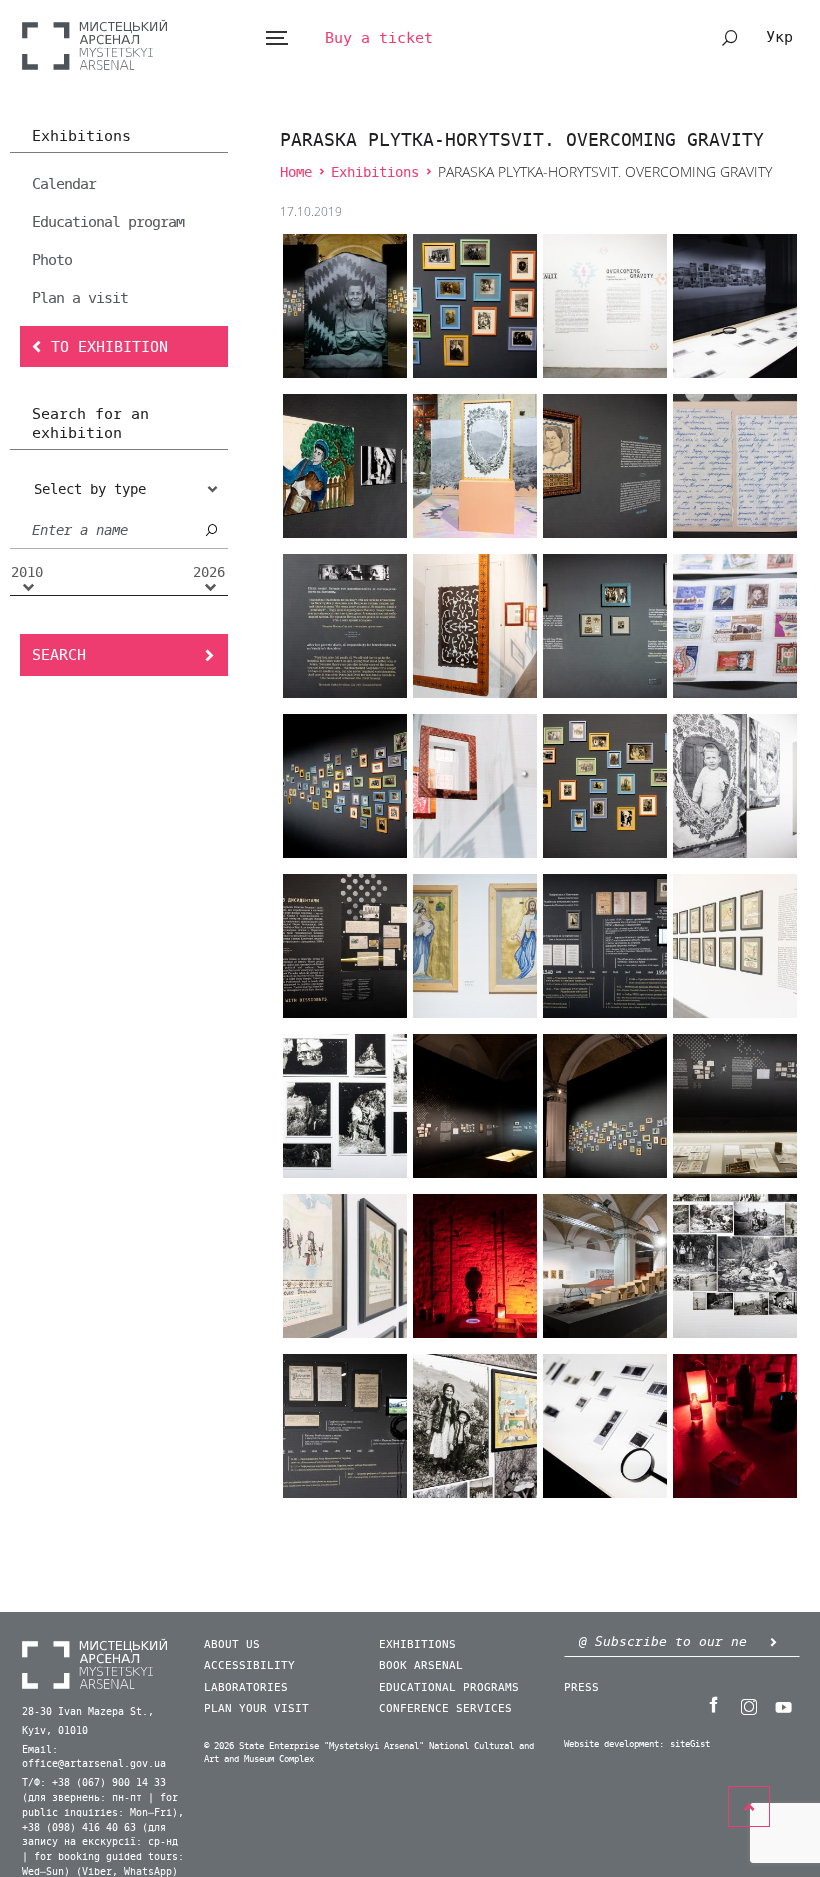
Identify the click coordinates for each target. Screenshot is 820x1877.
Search (59, 655)
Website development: (614, 1744)
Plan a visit (80, 298)
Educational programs (449, 1687)
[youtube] (783, 1705)
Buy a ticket (379, 38)
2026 (209, 573)
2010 (27, 573)
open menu (276, 38)
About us (232, 1644)
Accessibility (249, 1665)
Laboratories (246, 1687)
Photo (52, 260)
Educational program (108, 222)
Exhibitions (81, 137)
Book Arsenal (421, 1665)
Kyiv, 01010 (55, 1731)
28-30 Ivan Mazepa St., (88, 1712)
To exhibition (109, 347)
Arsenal (94, 44)
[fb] (713, 1705)
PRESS (581, 1687)
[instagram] (748, 1705)
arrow (773, 1641)
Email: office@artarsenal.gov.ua (94, 1757)
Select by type (90, 489)
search (730, 38)
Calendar (64, 184)
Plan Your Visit (256, 1708)
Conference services (445, 1708)
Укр (779, 37)
